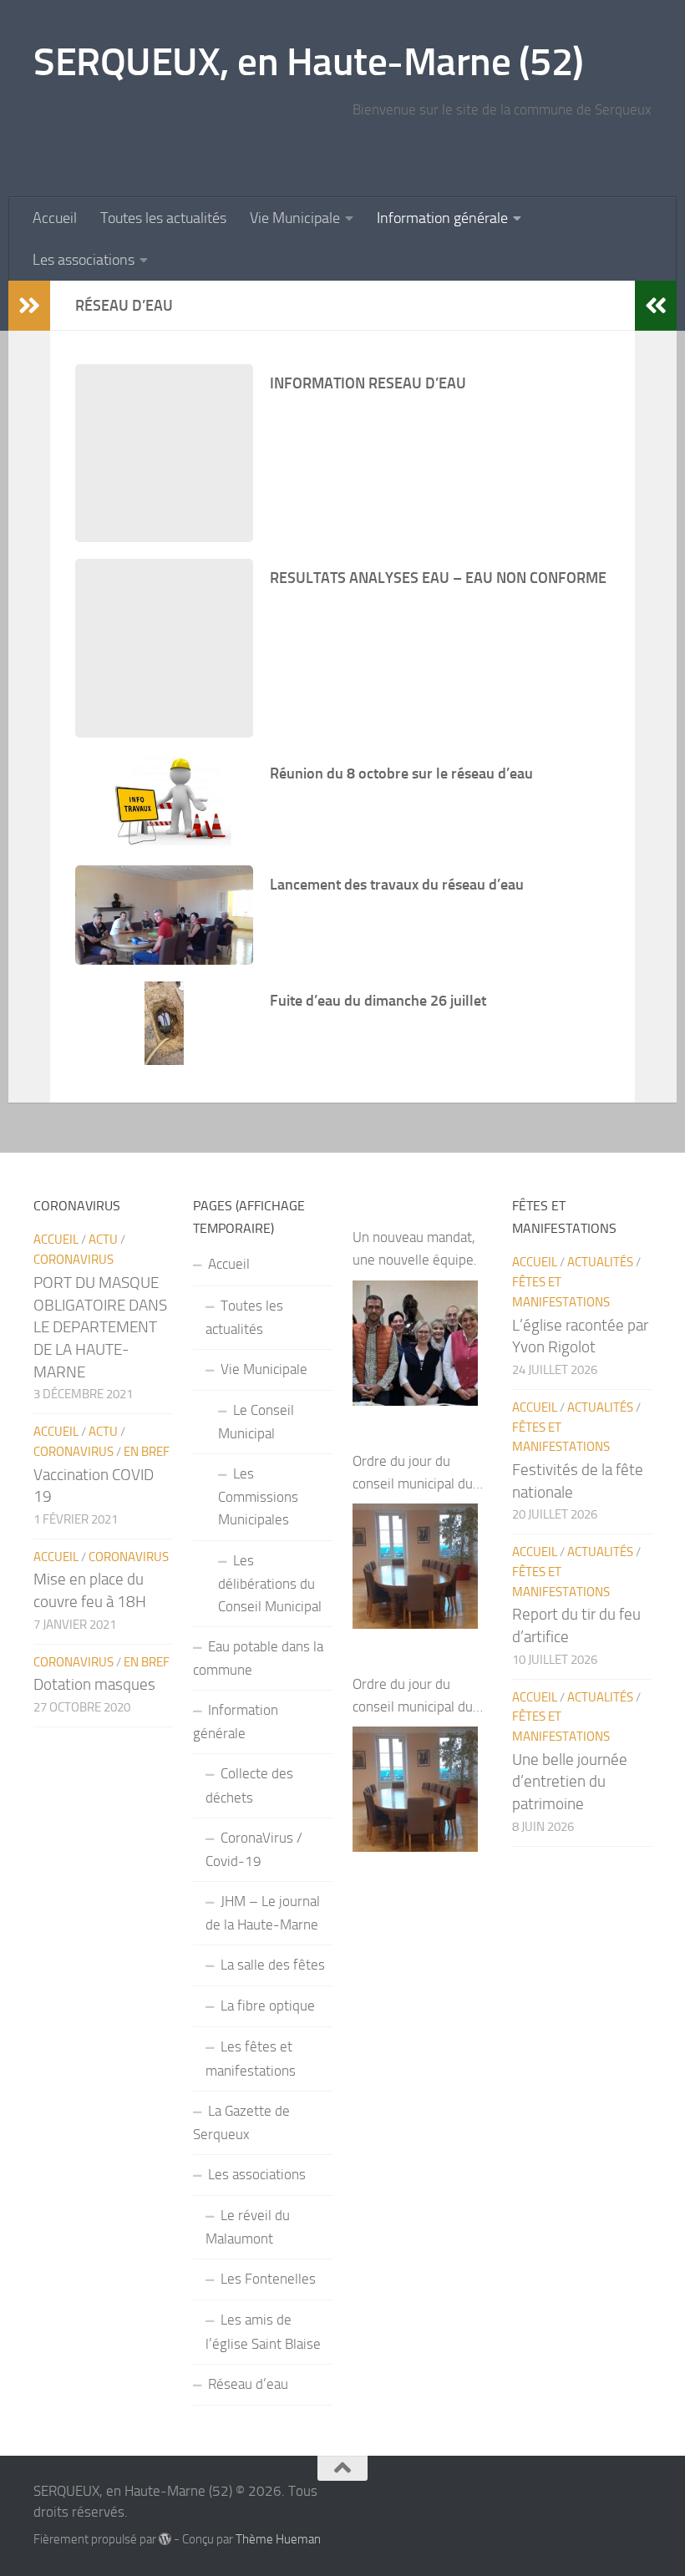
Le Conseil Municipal (256, 1422)
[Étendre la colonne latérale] (29, 306)
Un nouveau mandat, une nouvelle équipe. (415, 1248)
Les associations (84, 260)
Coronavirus (74, 1260)
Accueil (55, 218)
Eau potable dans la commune (258, 1658)
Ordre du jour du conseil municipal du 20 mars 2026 (413, 1474)
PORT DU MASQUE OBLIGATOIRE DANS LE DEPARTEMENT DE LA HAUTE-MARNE (100, 1327)
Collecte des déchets (249, 1785)
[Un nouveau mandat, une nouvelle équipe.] (415, 1343)
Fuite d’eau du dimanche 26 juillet (378, 1001)
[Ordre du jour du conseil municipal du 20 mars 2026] (415, 1566)
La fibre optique (268, 2006)
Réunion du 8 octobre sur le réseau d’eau (401, 773)
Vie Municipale (295, 218)
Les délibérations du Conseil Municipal (270, 1583)
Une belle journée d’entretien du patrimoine (570, 1782)
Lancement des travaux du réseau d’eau (397, 885)
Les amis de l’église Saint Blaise (263, 2331)
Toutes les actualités (163, 218)
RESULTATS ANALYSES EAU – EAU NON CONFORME (438, 578)
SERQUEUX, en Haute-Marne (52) (309, 61)
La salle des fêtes (273, 1965)
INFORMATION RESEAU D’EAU (368, 383)
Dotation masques (94, 1684)
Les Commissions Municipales (258, 1496)
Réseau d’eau (248, 2384)
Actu (103, 1240)
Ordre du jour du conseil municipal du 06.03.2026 (413, 1697)
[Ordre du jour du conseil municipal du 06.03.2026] (415, 1789)
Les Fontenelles (268, 2279)
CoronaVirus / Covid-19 (254, 1849)
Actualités (600, 1262)
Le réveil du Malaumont (248, 2227)
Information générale (442, 218)
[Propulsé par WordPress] (165, 2540)
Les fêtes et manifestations (251, 2058)
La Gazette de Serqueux (241, 2122)
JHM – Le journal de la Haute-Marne (263, 1913)
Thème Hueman (278, 2539)
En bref (147, 1452)
